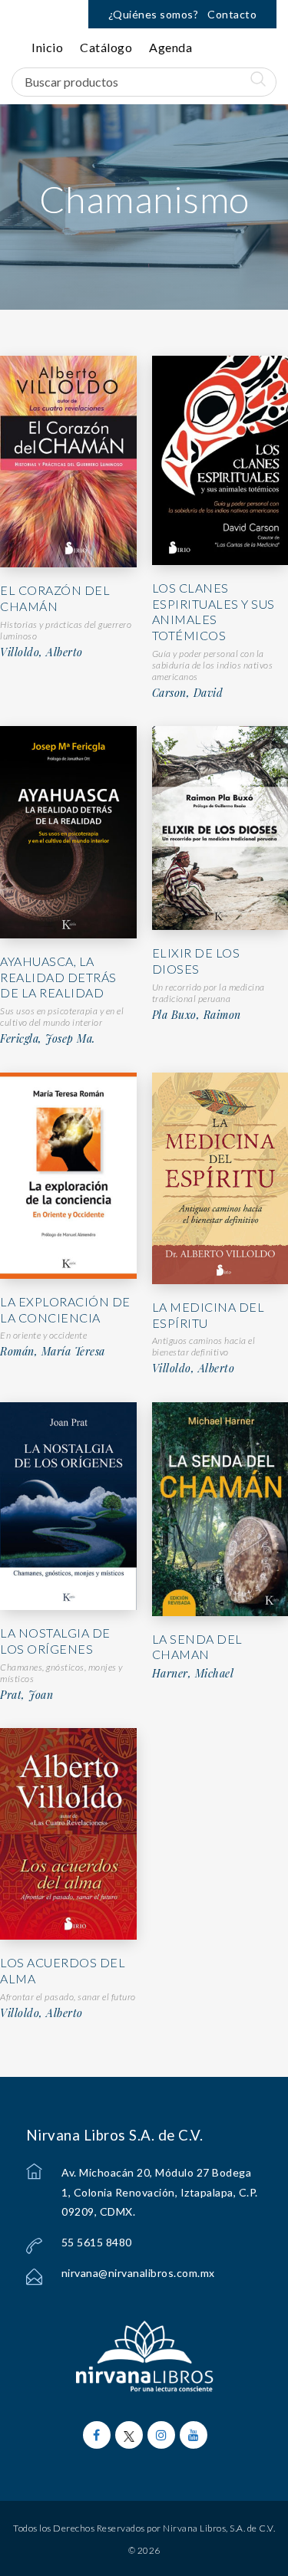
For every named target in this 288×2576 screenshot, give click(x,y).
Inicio (47, 47)
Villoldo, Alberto (41, 652)
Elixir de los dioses (196, 961)
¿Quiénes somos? (154, 14)
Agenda (170, 47)
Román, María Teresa (53, 1352)
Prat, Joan (26, 1695)
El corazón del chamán (55, 598)
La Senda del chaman (197, 1647)
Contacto (232, 14)
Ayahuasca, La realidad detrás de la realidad (58, 977)
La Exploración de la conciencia (65, 1309)
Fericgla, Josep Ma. (48, 1039)
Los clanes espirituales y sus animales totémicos (214, 611)
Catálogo (106, 47)
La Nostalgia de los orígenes (55, 1641)
